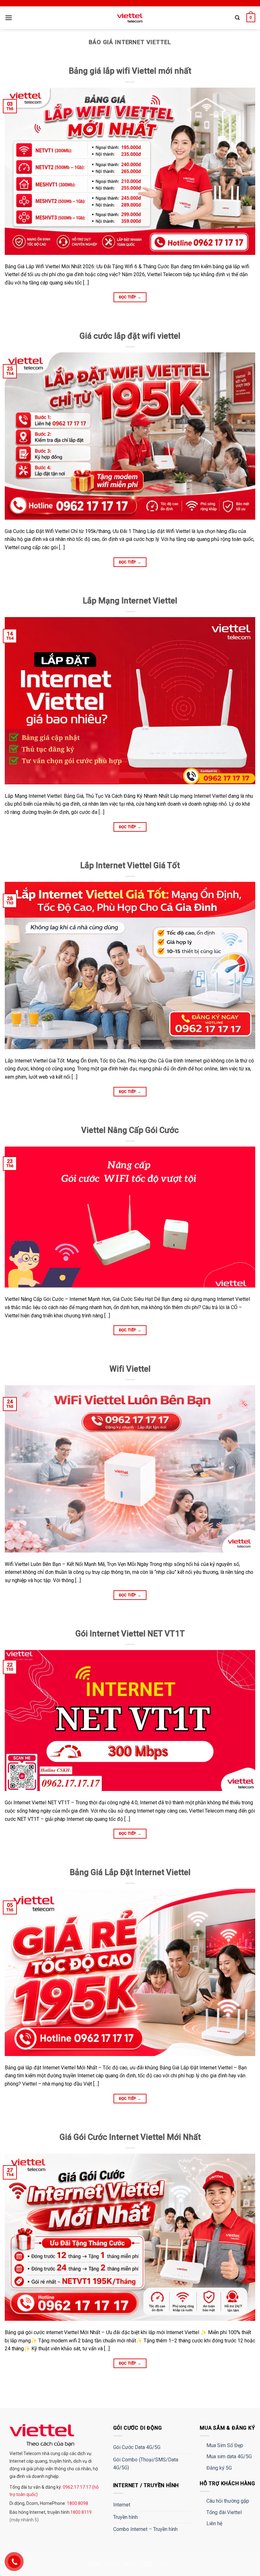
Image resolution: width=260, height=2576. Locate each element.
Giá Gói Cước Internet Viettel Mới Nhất (130, 2137)
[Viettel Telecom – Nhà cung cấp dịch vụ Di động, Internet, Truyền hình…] (130, 18)
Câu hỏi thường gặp (228, 2501)
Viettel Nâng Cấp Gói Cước (130, 1130)
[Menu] (9, 18)
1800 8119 (81, 2512)
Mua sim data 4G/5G (229, 2456)
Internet (122, 2505)
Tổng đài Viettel (224, 2512)
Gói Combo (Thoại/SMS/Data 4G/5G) (146, 2464)
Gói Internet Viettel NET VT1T (130, 1634)
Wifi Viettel (130, 1369)
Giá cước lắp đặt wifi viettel (130, 336)
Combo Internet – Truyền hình (145, 2529)
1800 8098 (77, 2503)
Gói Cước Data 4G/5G (137, 2447)
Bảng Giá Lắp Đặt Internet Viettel (130, 1872)
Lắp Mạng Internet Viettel (130, 601)
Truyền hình (125, 2517)
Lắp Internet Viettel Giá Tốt (130, 865)
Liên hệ (214, 2523)
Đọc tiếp (130, 297)
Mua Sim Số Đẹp (225, 2445)
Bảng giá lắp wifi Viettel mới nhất (130, 71)
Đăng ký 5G (219, 2468)
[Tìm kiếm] (237, 18)
